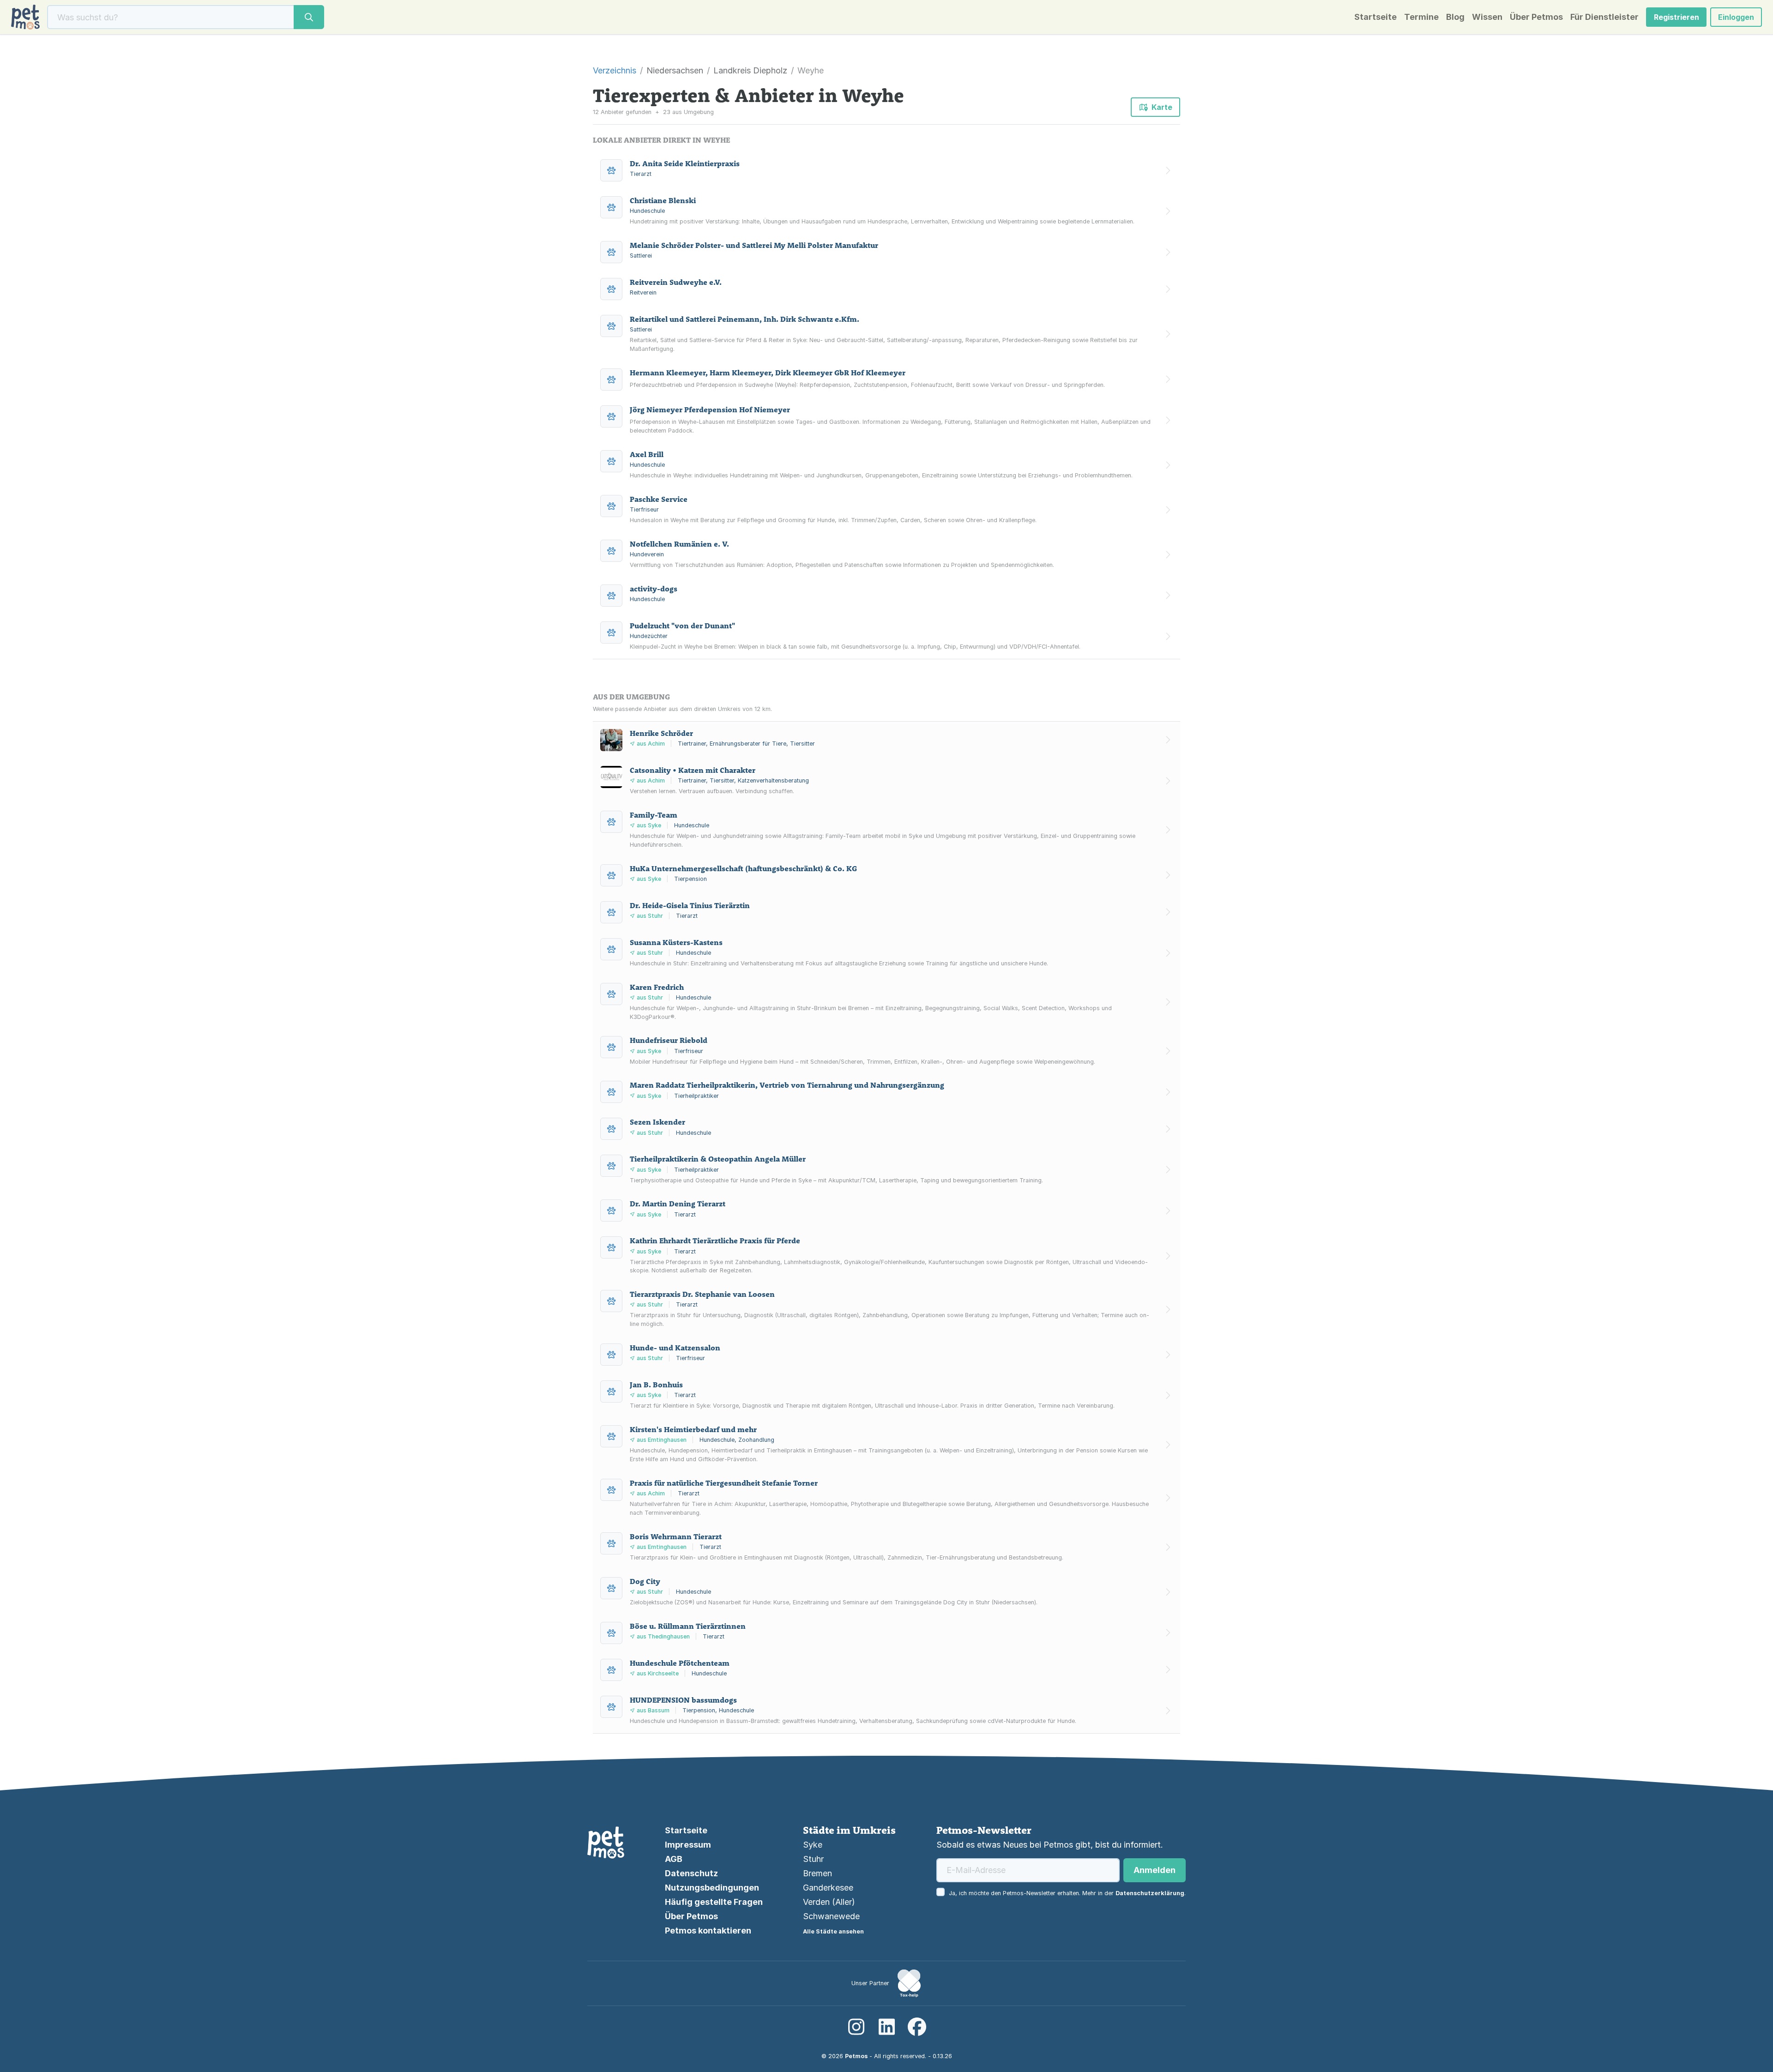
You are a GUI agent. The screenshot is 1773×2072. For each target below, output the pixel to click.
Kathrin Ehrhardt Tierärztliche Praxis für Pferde (715, 1241)
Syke (813, 1845)
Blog (1455, 17)
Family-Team (654, 815)
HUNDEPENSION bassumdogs (683, 1700)
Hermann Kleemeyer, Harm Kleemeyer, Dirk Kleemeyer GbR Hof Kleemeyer (768, 373)
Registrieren (1677, 17)
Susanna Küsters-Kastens (676, 942)
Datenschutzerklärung (1150, 1893)
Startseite (1375, 17)
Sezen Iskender (657, 1122)
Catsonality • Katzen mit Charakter (693, 770)
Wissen (1487, 17)
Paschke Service (659, 499)
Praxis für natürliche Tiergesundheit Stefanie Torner (724, 1483)
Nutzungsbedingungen (712, 1888)
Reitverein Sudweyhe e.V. (676, 282)
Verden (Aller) (829, 1902)
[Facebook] (917, 2027)
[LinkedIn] (886, 2027)
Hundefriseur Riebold (669, 1040)
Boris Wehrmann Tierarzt (676, 1536)
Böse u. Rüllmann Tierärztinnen (688, 1626)
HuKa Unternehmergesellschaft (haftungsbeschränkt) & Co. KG (743, 868)
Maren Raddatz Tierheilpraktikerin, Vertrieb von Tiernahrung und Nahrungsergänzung (787, 1085)
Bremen (817, 1873)
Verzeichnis (615, 70)
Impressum (688, 1845)
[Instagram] (856, 2027)
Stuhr (813, 1859)
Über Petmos (1536, 17)
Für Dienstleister (1604, 17)
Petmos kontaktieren (708, 1930)
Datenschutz (691, 1873)
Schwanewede (831, 1916)
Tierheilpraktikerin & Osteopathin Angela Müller (718, 1159)
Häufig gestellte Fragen (714, 1902)
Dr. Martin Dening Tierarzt (678, 1204)
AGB (674, 1859)
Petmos (856, 2056)
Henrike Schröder (661, 733)
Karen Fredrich (657, 987)
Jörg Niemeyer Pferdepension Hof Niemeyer (710, 410)
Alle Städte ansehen (833, 1931)
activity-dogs (654, 589)
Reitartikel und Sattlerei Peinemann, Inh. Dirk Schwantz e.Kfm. (745, 319)
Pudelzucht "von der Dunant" (682, 626)
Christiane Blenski (663, 200)
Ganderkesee (828, 1888)
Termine (1421, 17)
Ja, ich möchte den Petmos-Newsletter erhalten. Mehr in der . (1067, 1893)
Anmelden (1155, 1870)
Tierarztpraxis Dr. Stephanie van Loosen (702, 1294)
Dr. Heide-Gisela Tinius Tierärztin (690, 905)
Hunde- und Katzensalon (675, 1348)
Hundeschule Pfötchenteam (680, 1663)
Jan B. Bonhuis (656, 1385)
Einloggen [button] (1736, 17)
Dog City (645, 1581)
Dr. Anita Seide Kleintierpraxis (685, 163)
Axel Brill (647, 454)
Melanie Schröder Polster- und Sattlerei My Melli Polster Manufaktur (754, 245)
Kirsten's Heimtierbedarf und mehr (693, 1429)
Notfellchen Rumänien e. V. (679, 544)
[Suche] (309, 17)
